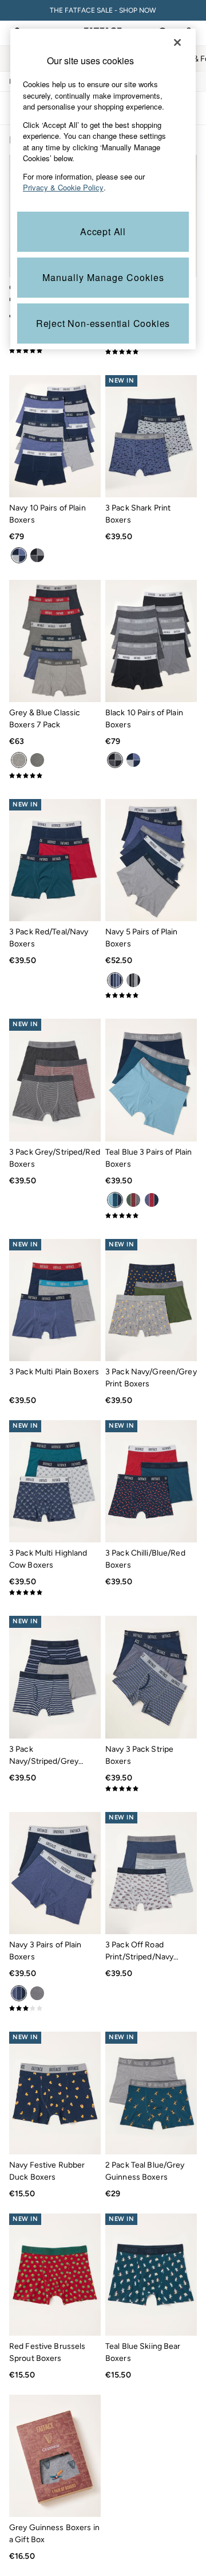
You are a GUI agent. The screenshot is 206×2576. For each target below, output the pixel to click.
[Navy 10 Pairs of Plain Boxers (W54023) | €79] (55, 436)
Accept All (103, 231)
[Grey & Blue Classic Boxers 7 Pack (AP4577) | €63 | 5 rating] (55, 775)
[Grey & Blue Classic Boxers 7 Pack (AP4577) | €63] (55, 641)
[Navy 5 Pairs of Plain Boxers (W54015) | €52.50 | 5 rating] (151, 995)
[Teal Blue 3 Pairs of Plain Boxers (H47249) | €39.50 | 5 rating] (151, 1215)
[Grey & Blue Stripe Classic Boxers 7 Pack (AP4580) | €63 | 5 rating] (55, 350)
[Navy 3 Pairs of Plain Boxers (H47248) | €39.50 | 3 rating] (55, 2008)
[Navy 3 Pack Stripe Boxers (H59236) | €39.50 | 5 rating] (151, 1788)
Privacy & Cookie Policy (63, 187)
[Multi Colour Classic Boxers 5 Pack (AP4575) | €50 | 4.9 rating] (151, 352)
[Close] (177, 42)
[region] (103, 189)
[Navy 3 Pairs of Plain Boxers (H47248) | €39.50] (55, 1873)
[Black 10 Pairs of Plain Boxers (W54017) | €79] (151, 641)
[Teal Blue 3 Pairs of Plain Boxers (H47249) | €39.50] (151, 1080)
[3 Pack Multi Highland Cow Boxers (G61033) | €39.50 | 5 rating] (55, 1592)
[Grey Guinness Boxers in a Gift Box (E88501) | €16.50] (55, 2456)
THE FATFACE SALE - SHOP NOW (103, 10)
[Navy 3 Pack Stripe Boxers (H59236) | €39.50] (151, 1677)
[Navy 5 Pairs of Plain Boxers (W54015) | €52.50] (151, 860)
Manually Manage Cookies (103, 277)
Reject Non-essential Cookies (103, 323)
